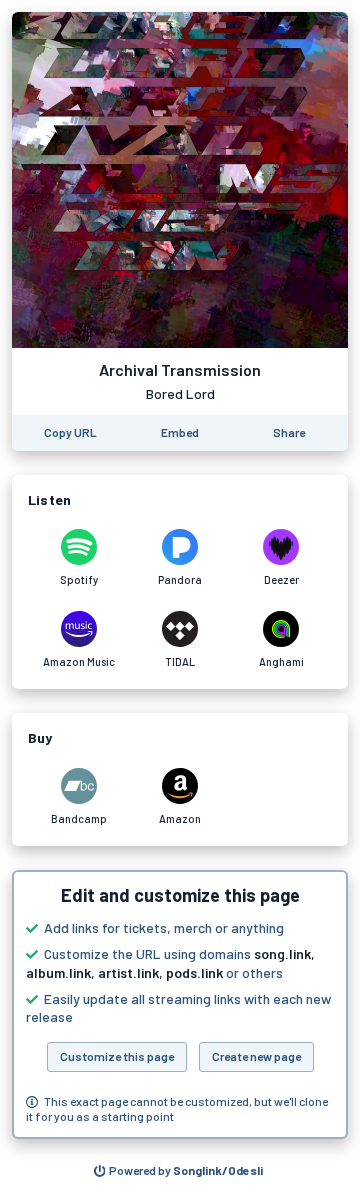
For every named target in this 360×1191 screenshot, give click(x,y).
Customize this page (117, 1056)
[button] (180, 1004)
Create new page (256, 1056)
